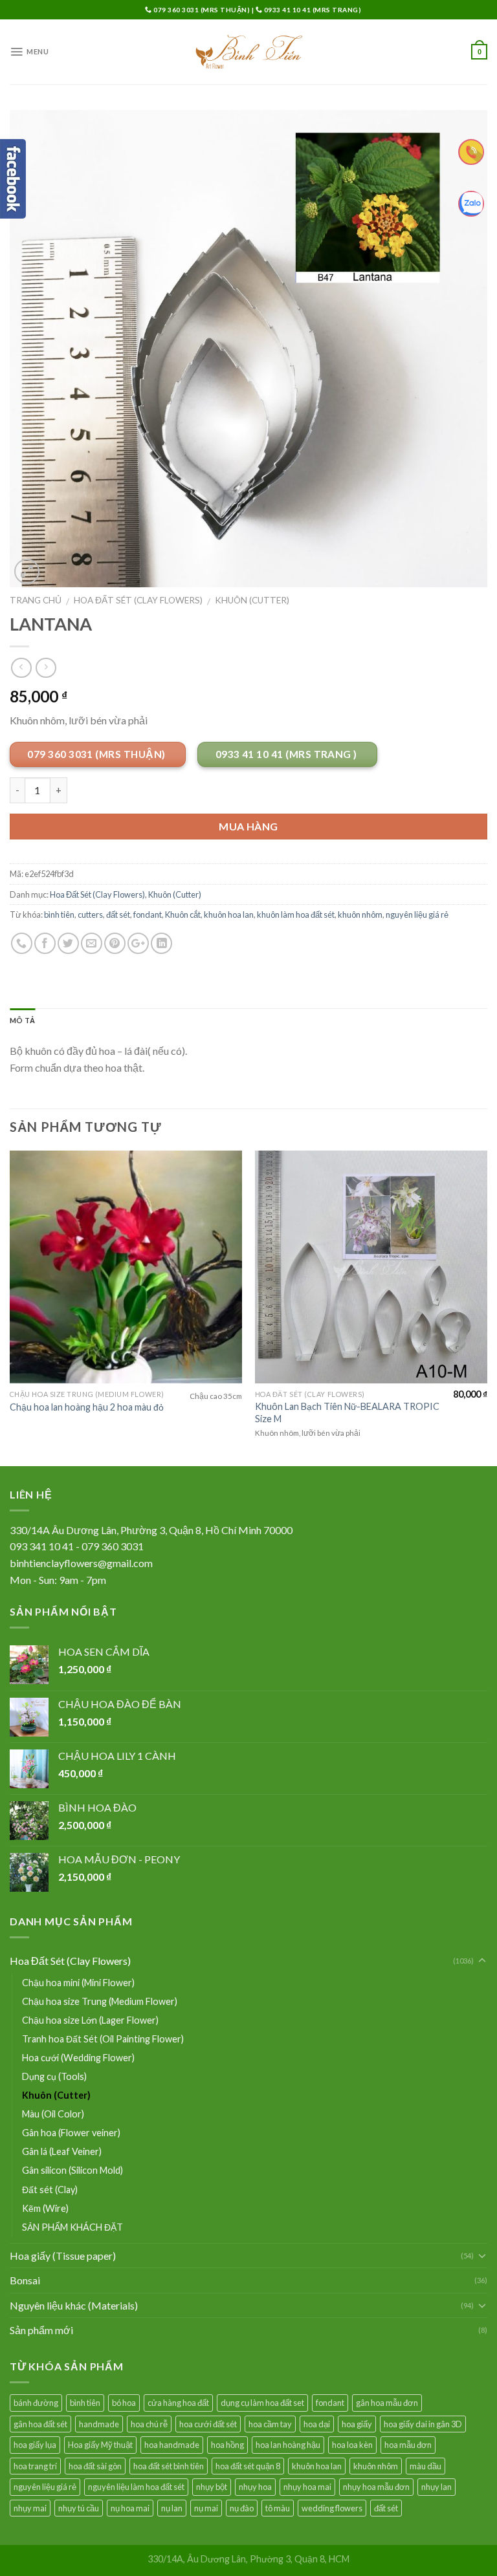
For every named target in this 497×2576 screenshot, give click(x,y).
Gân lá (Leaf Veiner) (62, 2151)
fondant (148, 915)
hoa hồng (227, 2445)
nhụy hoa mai (307, 2487)
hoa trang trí (35, 2466)
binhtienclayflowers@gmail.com (81, 1563)
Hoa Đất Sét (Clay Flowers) (138, 600)
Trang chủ (36, 600)
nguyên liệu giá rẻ (417, 915)
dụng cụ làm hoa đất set (262, 2403)
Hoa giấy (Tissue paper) (63, 2256)
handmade (99, 2424)
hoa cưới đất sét (208, 2424)
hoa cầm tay (270, 2424)
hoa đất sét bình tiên (169, 2466)
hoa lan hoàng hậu (288, 2445)
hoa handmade (172, 2445)
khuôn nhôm (360, 915)
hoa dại (317, 2424)
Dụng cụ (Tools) (54, 2076)
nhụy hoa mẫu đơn (376, 2487)
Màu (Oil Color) (53, 2114)
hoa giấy (357, 2424)
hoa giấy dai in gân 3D (423, 2424)
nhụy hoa (255, 2487)
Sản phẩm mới (41, 2330)
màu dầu (425, 2466)
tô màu (278, 2508)
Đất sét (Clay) (50, 2190)
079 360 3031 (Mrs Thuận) (202, 10)
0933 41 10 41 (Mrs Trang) (312, 10)
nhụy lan (436, 2487)
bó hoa (124, 2403)
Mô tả (22, 1020)
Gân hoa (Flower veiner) (71, 2133)
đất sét (118, 915)
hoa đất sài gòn (95, 2466)
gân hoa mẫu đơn (387, 2403)
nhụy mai (30, 2508)
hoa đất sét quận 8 (248, 2466)
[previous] (10, 1307)
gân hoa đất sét (40, 2424)
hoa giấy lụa (35, 2445)
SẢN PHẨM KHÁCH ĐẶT (72, 2227)
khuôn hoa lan (229, 915)
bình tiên (59, 915)
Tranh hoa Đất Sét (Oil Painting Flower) (103, 2039)
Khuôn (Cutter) (252, 600)
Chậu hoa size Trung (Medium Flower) (100, 2001)
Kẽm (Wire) (45, 2208)
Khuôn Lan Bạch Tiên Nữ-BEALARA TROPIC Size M (347, 1412)
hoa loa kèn (352, 2445)
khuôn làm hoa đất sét (296, 915)
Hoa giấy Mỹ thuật (100, 2445)
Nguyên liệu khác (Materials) (74, 2305)
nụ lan (172, 2508)
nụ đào (242, 2508)
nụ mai (206, 2508)
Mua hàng (248, 826)
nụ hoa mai (130, 2508)
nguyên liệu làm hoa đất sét (136, 2487)
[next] (487, 1307)
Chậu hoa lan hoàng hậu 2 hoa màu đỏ (87, 1407)
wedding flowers (332, 2508)
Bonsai (25, 2280)
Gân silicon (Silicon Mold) (72, 2170)
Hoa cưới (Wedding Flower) (78, 2058)
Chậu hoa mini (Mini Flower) (78, 1983)
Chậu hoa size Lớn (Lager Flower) (90, 2020)
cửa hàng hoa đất (178, 2403)
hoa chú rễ (149, 2424)
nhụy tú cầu (79, 2508)
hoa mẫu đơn (408, 2445)
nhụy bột (212, 2487)
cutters (90, 915)
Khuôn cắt (183, 915)
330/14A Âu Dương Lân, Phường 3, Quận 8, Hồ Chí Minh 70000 (151, 1530)
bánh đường (36, 2403)
